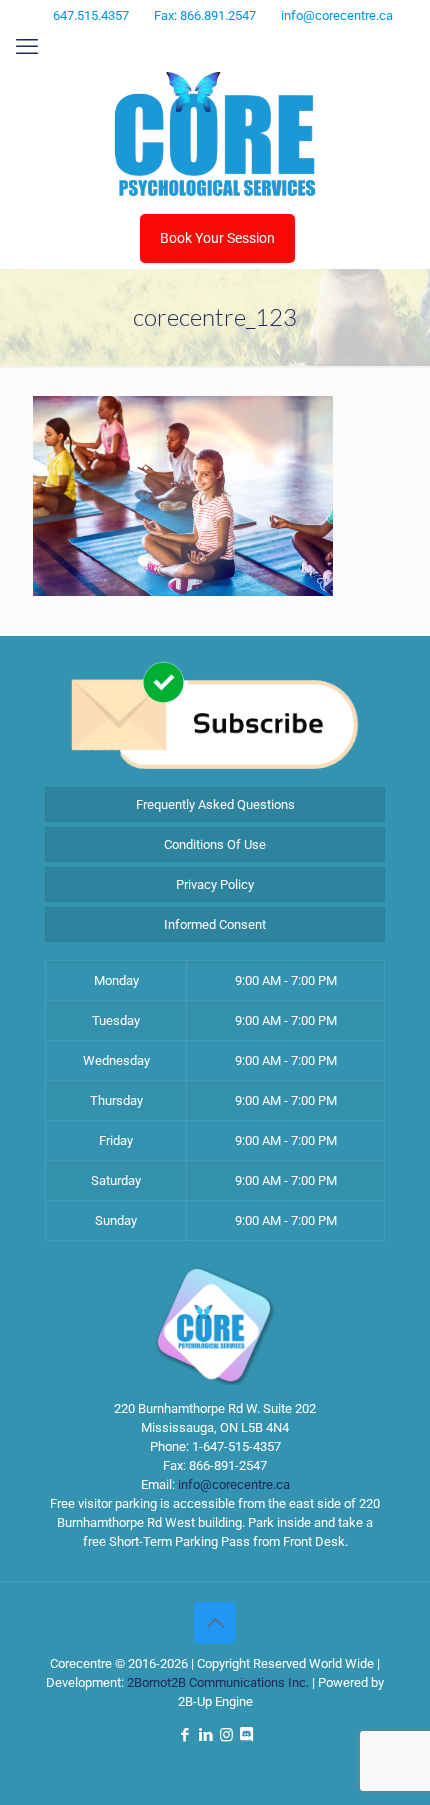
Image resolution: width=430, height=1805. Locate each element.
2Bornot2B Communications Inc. (218, 1682)
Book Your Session (217, 238)
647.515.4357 (91, 15)
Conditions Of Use (215, 844)
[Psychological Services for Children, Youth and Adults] (215, 134)
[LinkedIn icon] (204, 42)
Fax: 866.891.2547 (205, 15)
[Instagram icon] (229, 42)
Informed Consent (215, 924)
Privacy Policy (215, 884)
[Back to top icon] (215, 1623)
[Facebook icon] (179, 42)
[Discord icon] (253, 42)
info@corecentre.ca (337, 15)
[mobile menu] (27, 47)
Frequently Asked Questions (215, 804)
